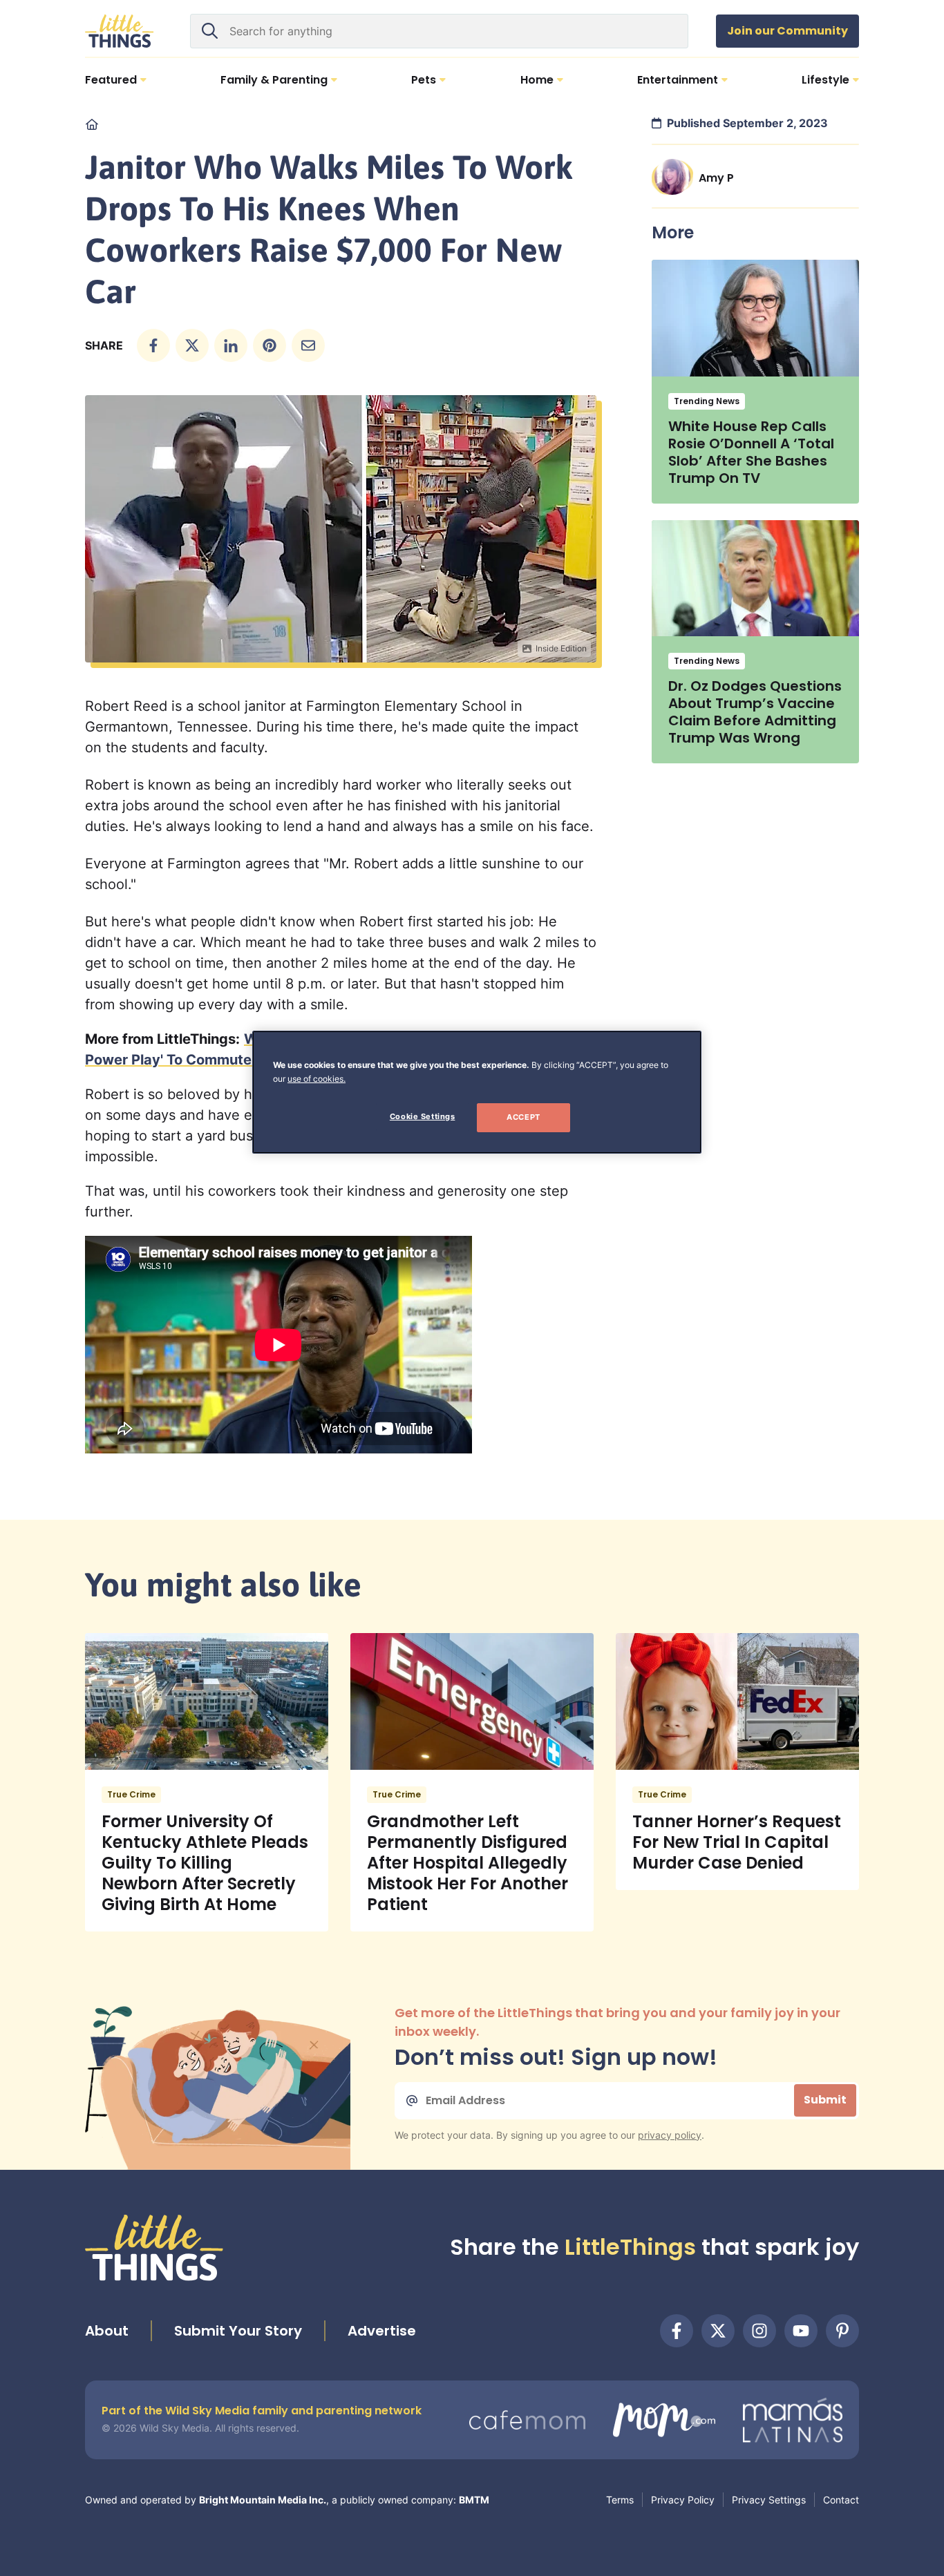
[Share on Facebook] (153, 345)
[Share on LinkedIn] (231, 345)
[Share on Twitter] (192, 345)
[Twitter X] (718, 2331)
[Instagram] (759, 2331)
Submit (825, 2100)
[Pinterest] (842, 2331)
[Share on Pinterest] (270, 345)
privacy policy (670, 2135)
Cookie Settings (423, 1116)
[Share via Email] (308, 345)
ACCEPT (523, 1117)
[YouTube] (801, 2331)
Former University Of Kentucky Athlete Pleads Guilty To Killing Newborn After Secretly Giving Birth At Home (205, 1863)
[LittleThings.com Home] (120, 31)
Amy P (716, 178)
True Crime (131, 1794)
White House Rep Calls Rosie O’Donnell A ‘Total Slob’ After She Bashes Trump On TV (751, 452)
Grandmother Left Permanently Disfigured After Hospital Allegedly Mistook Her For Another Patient (468, 1863)
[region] (477, 1092)
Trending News (707, 401)
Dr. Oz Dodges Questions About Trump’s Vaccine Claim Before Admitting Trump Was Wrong (755, 712)
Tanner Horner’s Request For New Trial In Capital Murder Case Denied (737, 1842)
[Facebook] (677, 2331)
